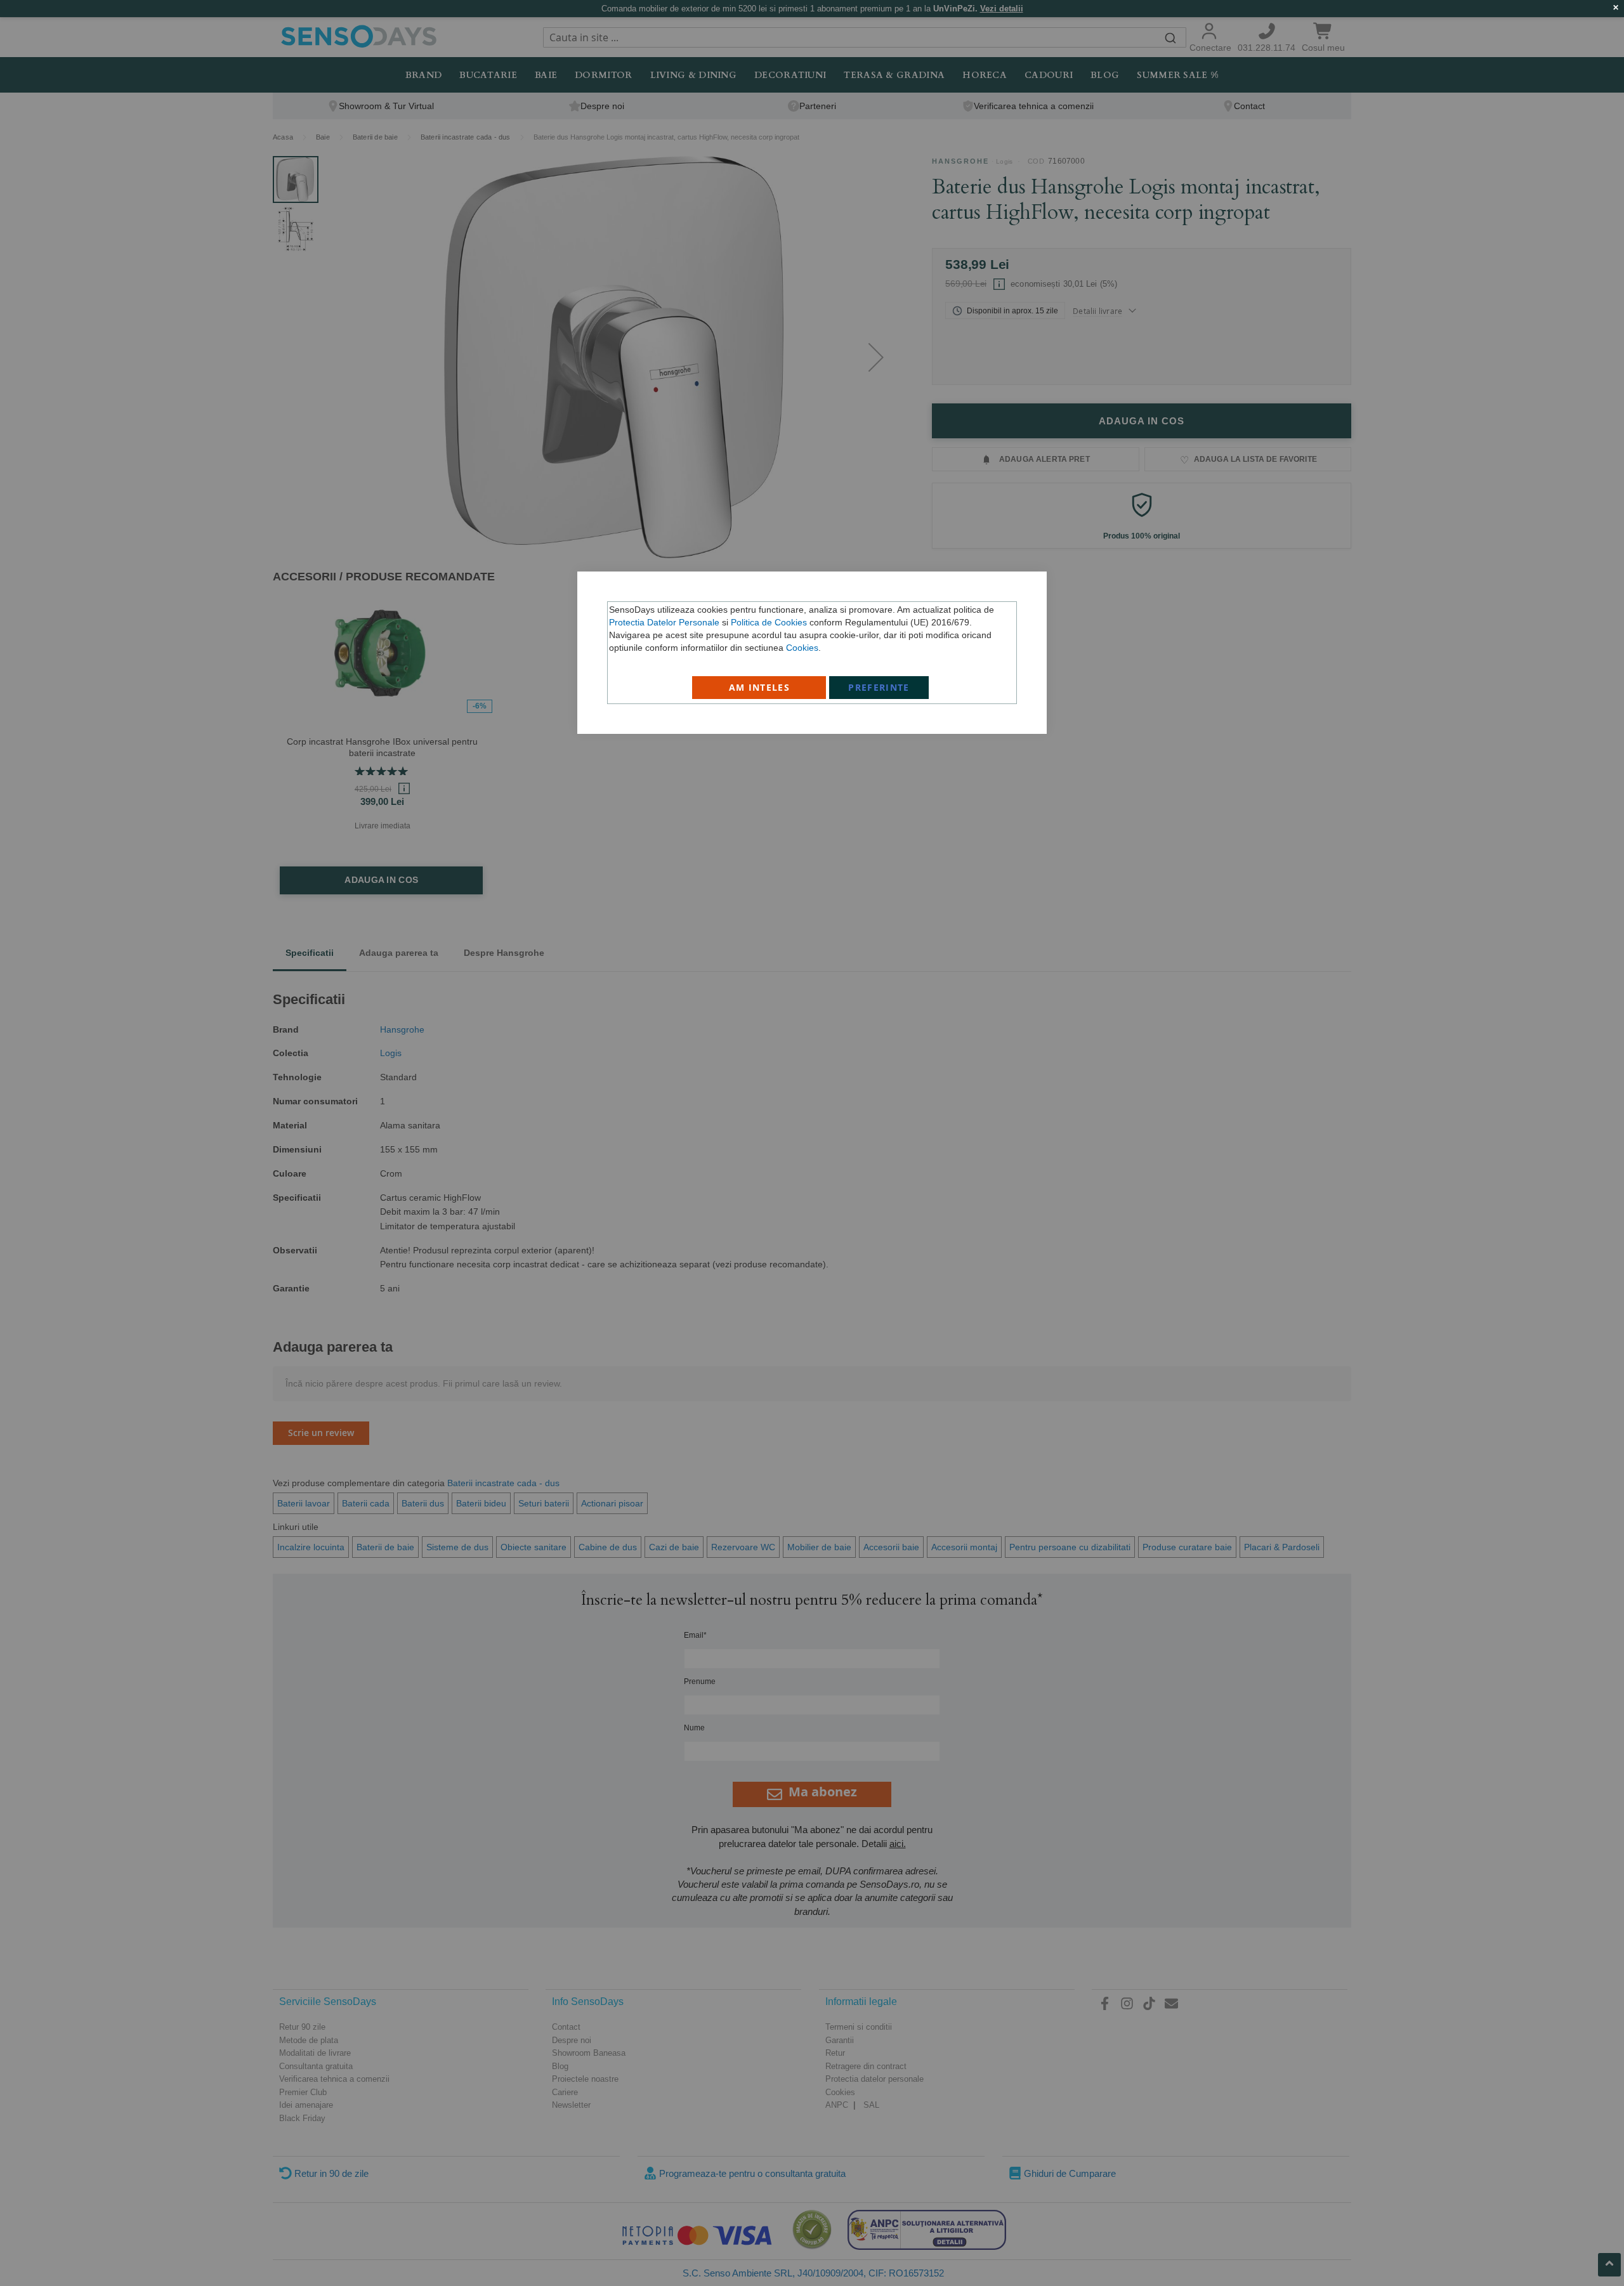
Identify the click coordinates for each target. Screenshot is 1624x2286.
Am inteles (760, 687)
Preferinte (879, 687)
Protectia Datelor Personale (664, 622)
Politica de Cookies (769, 622)
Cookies (802, 648)
